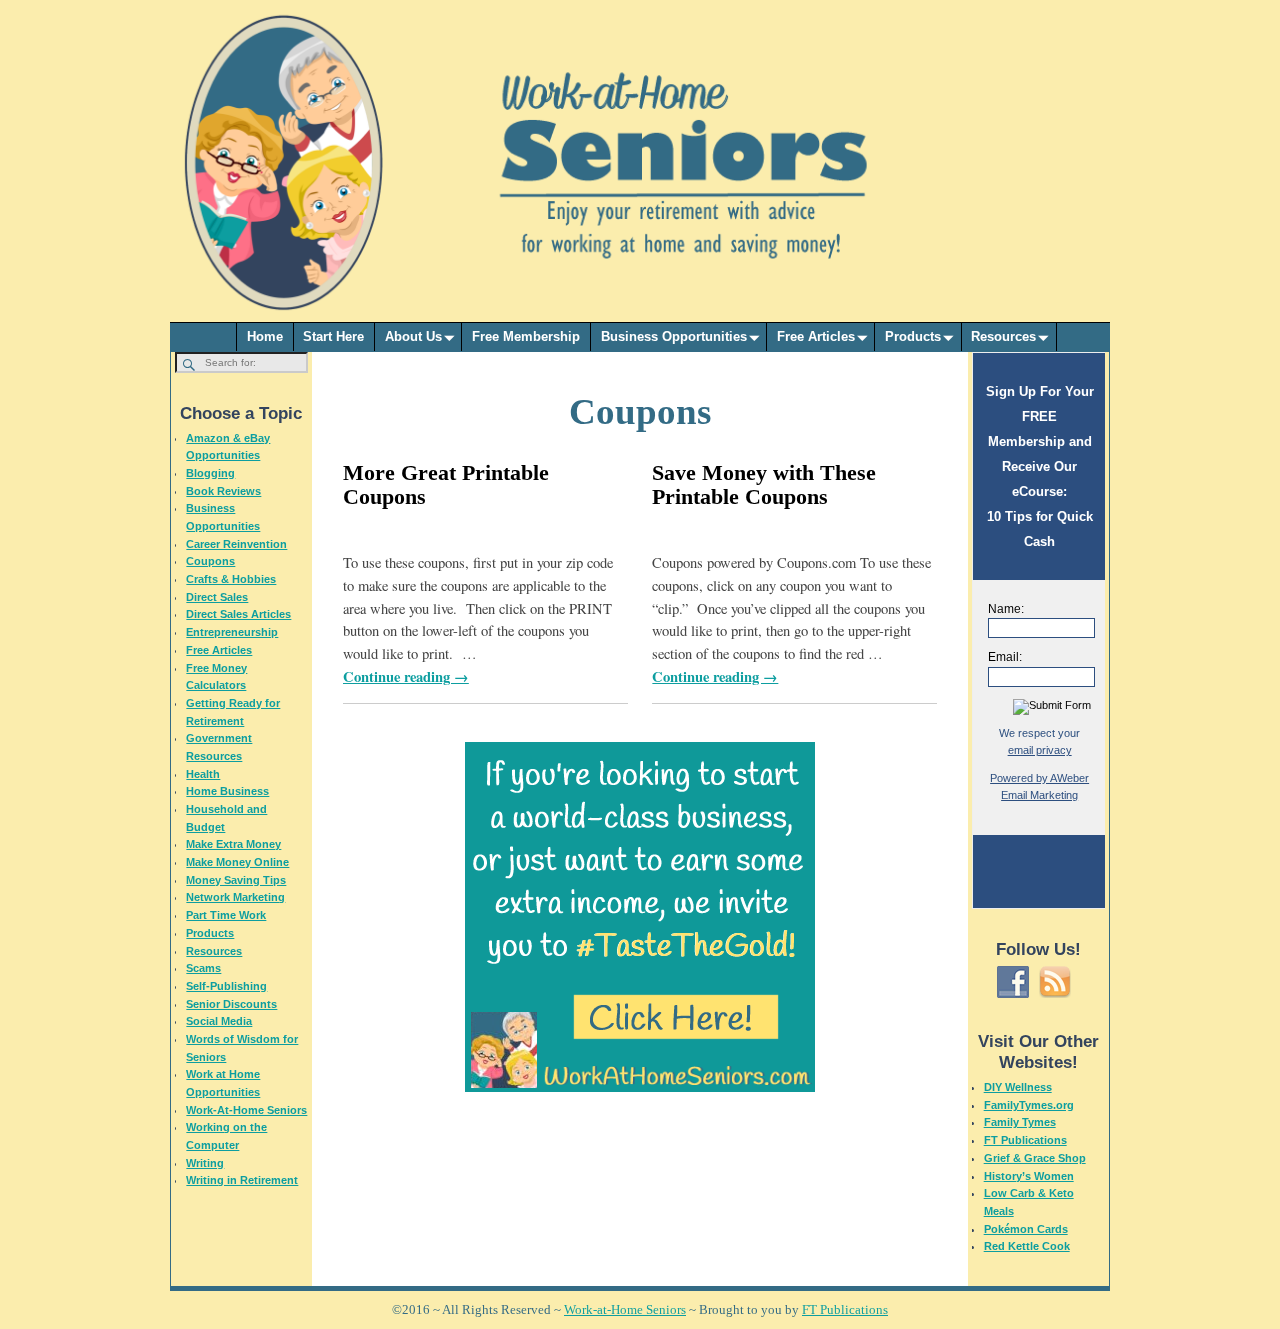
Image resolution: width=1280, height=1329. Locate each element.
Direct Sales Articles (238, 614)
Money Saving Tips (236, 880)
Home (265, 336)
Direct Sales (217, 597)
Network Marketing (235, 897)
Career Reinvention (236, 544)
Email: (1005, 657)
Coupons (210, 561)
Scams (203, 968)
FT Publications (1025, 1140)
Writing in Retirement (242, 1180)
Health (203, 774)
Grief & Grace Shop (1035, 1158)
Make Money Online (237, 862)
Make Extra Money (233, 844)
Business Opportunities (674, 336)
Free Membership (526, 336)
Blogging (210, 473)
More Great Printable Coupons (446, 484)
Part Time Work (226, 915)
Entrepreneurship (232, 632)
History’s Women (1029, 1176)
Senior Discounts (231, 1004)
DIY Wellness (1018, 1087)
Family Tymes (1020, 1122)
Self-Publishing (226, 986)
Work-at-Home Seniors (625, 1309)
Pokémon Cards (1026, 1229)
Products (913, 336)
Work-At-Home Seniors (246, 1110)
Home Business (227, 791)
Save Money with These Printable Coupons (764, 484)
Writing (205, 1163)
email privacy (1040, 750)
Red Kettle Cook (1027, 1246)
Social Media (219, 1021)
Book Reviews (223, 491)
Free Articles (816, 336)
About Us (413, 336)
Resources (1003, 336)
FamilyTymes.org (1029, 1105)
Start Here (333, 336)
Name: (1006, 609)
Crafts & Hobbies (231, 579)
